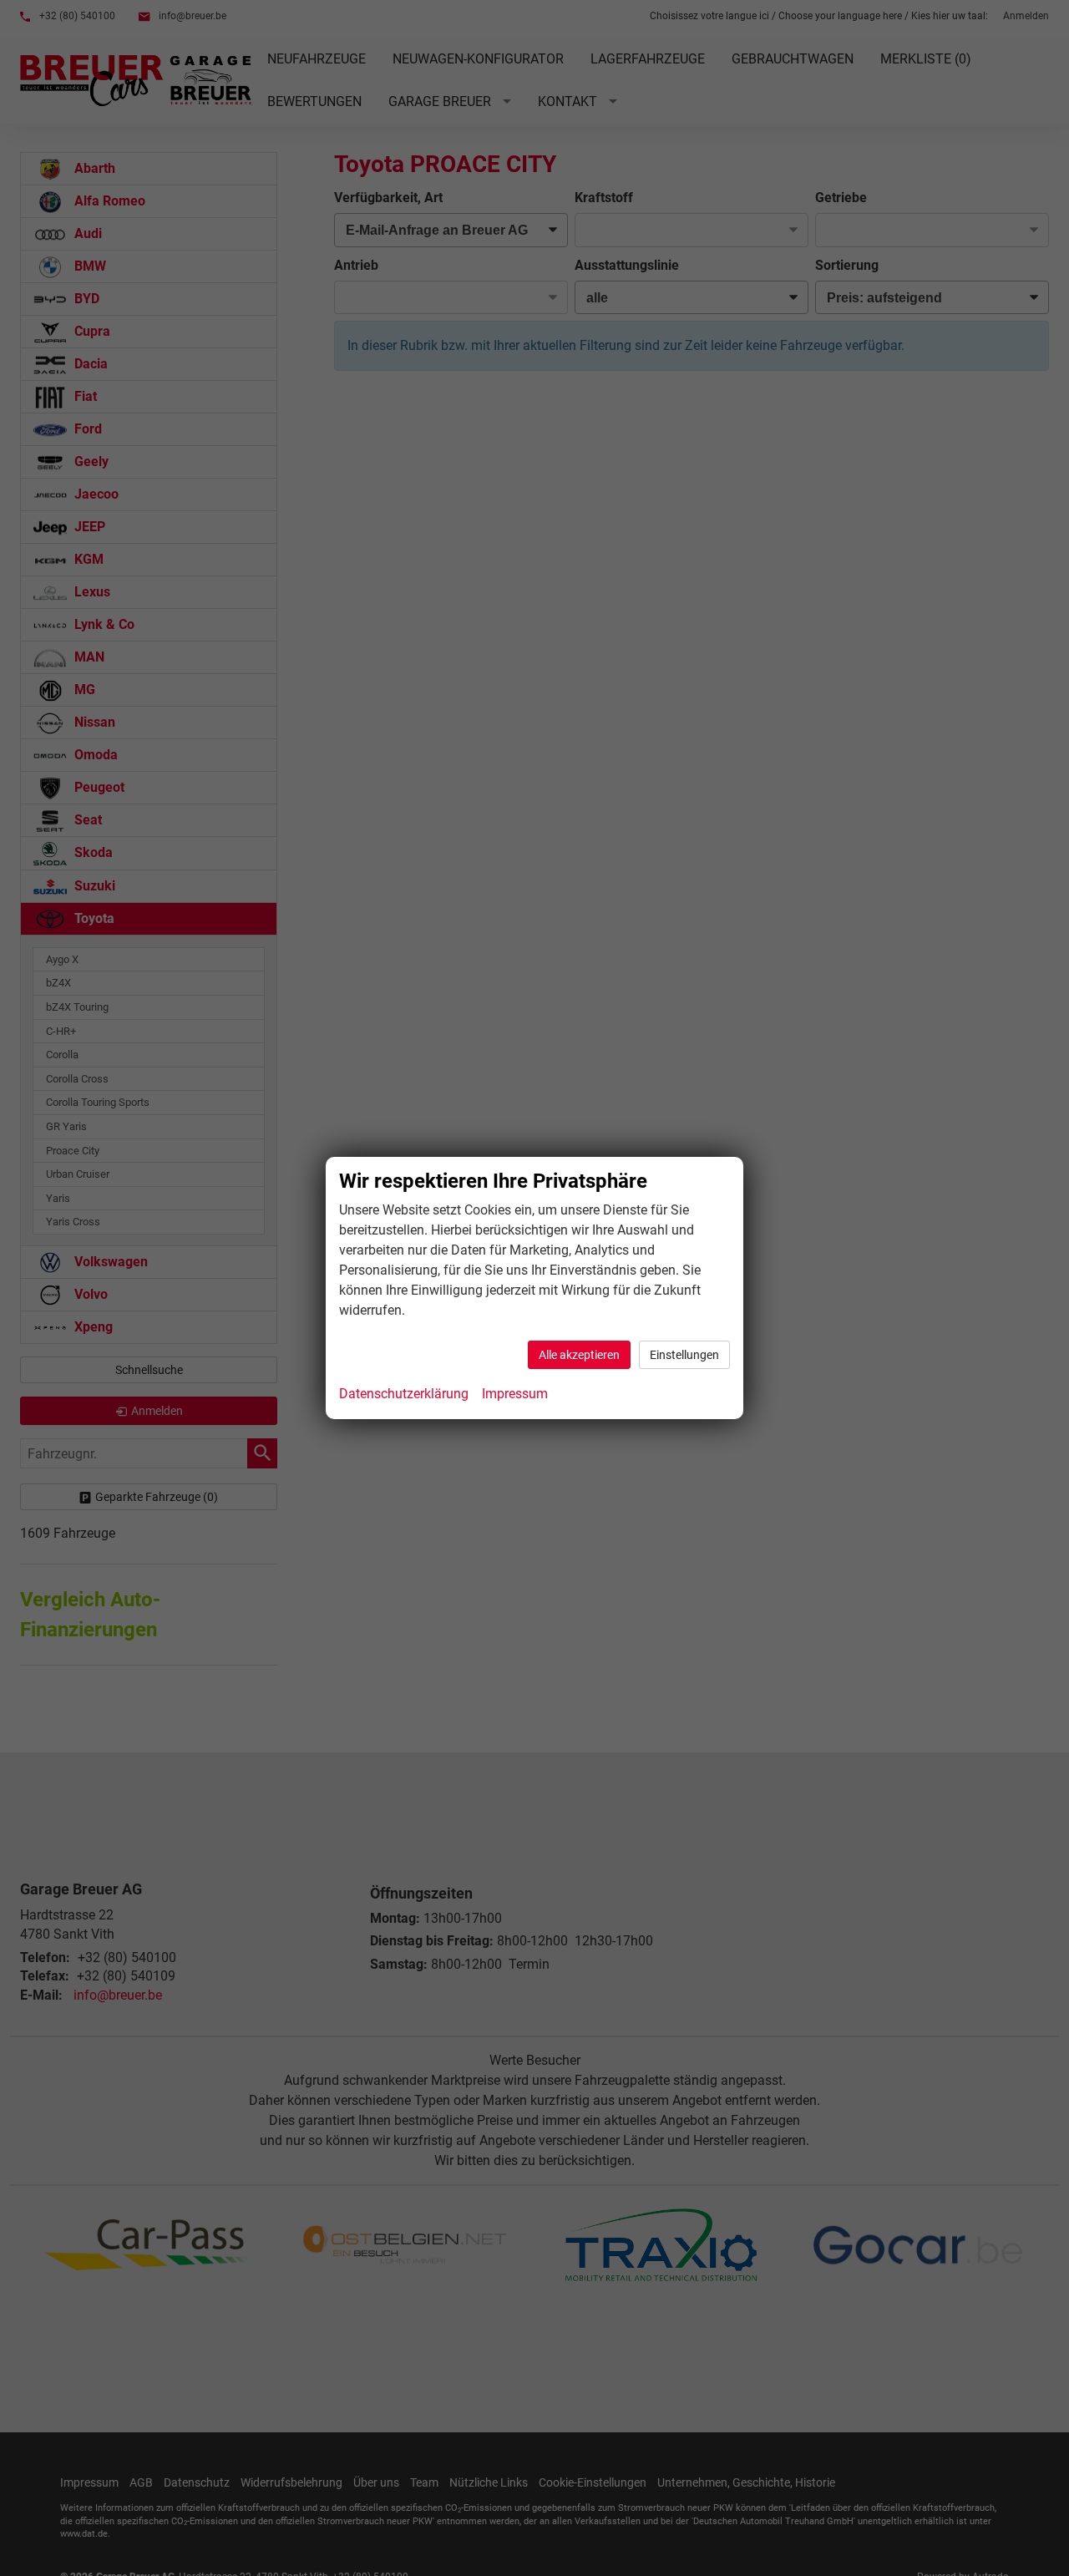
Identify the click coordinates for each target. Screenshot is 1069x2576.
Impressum (515, 1394)
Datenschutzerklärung (404, 1394)
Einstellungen (684, 1355)
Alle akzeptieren (579, 1355)
